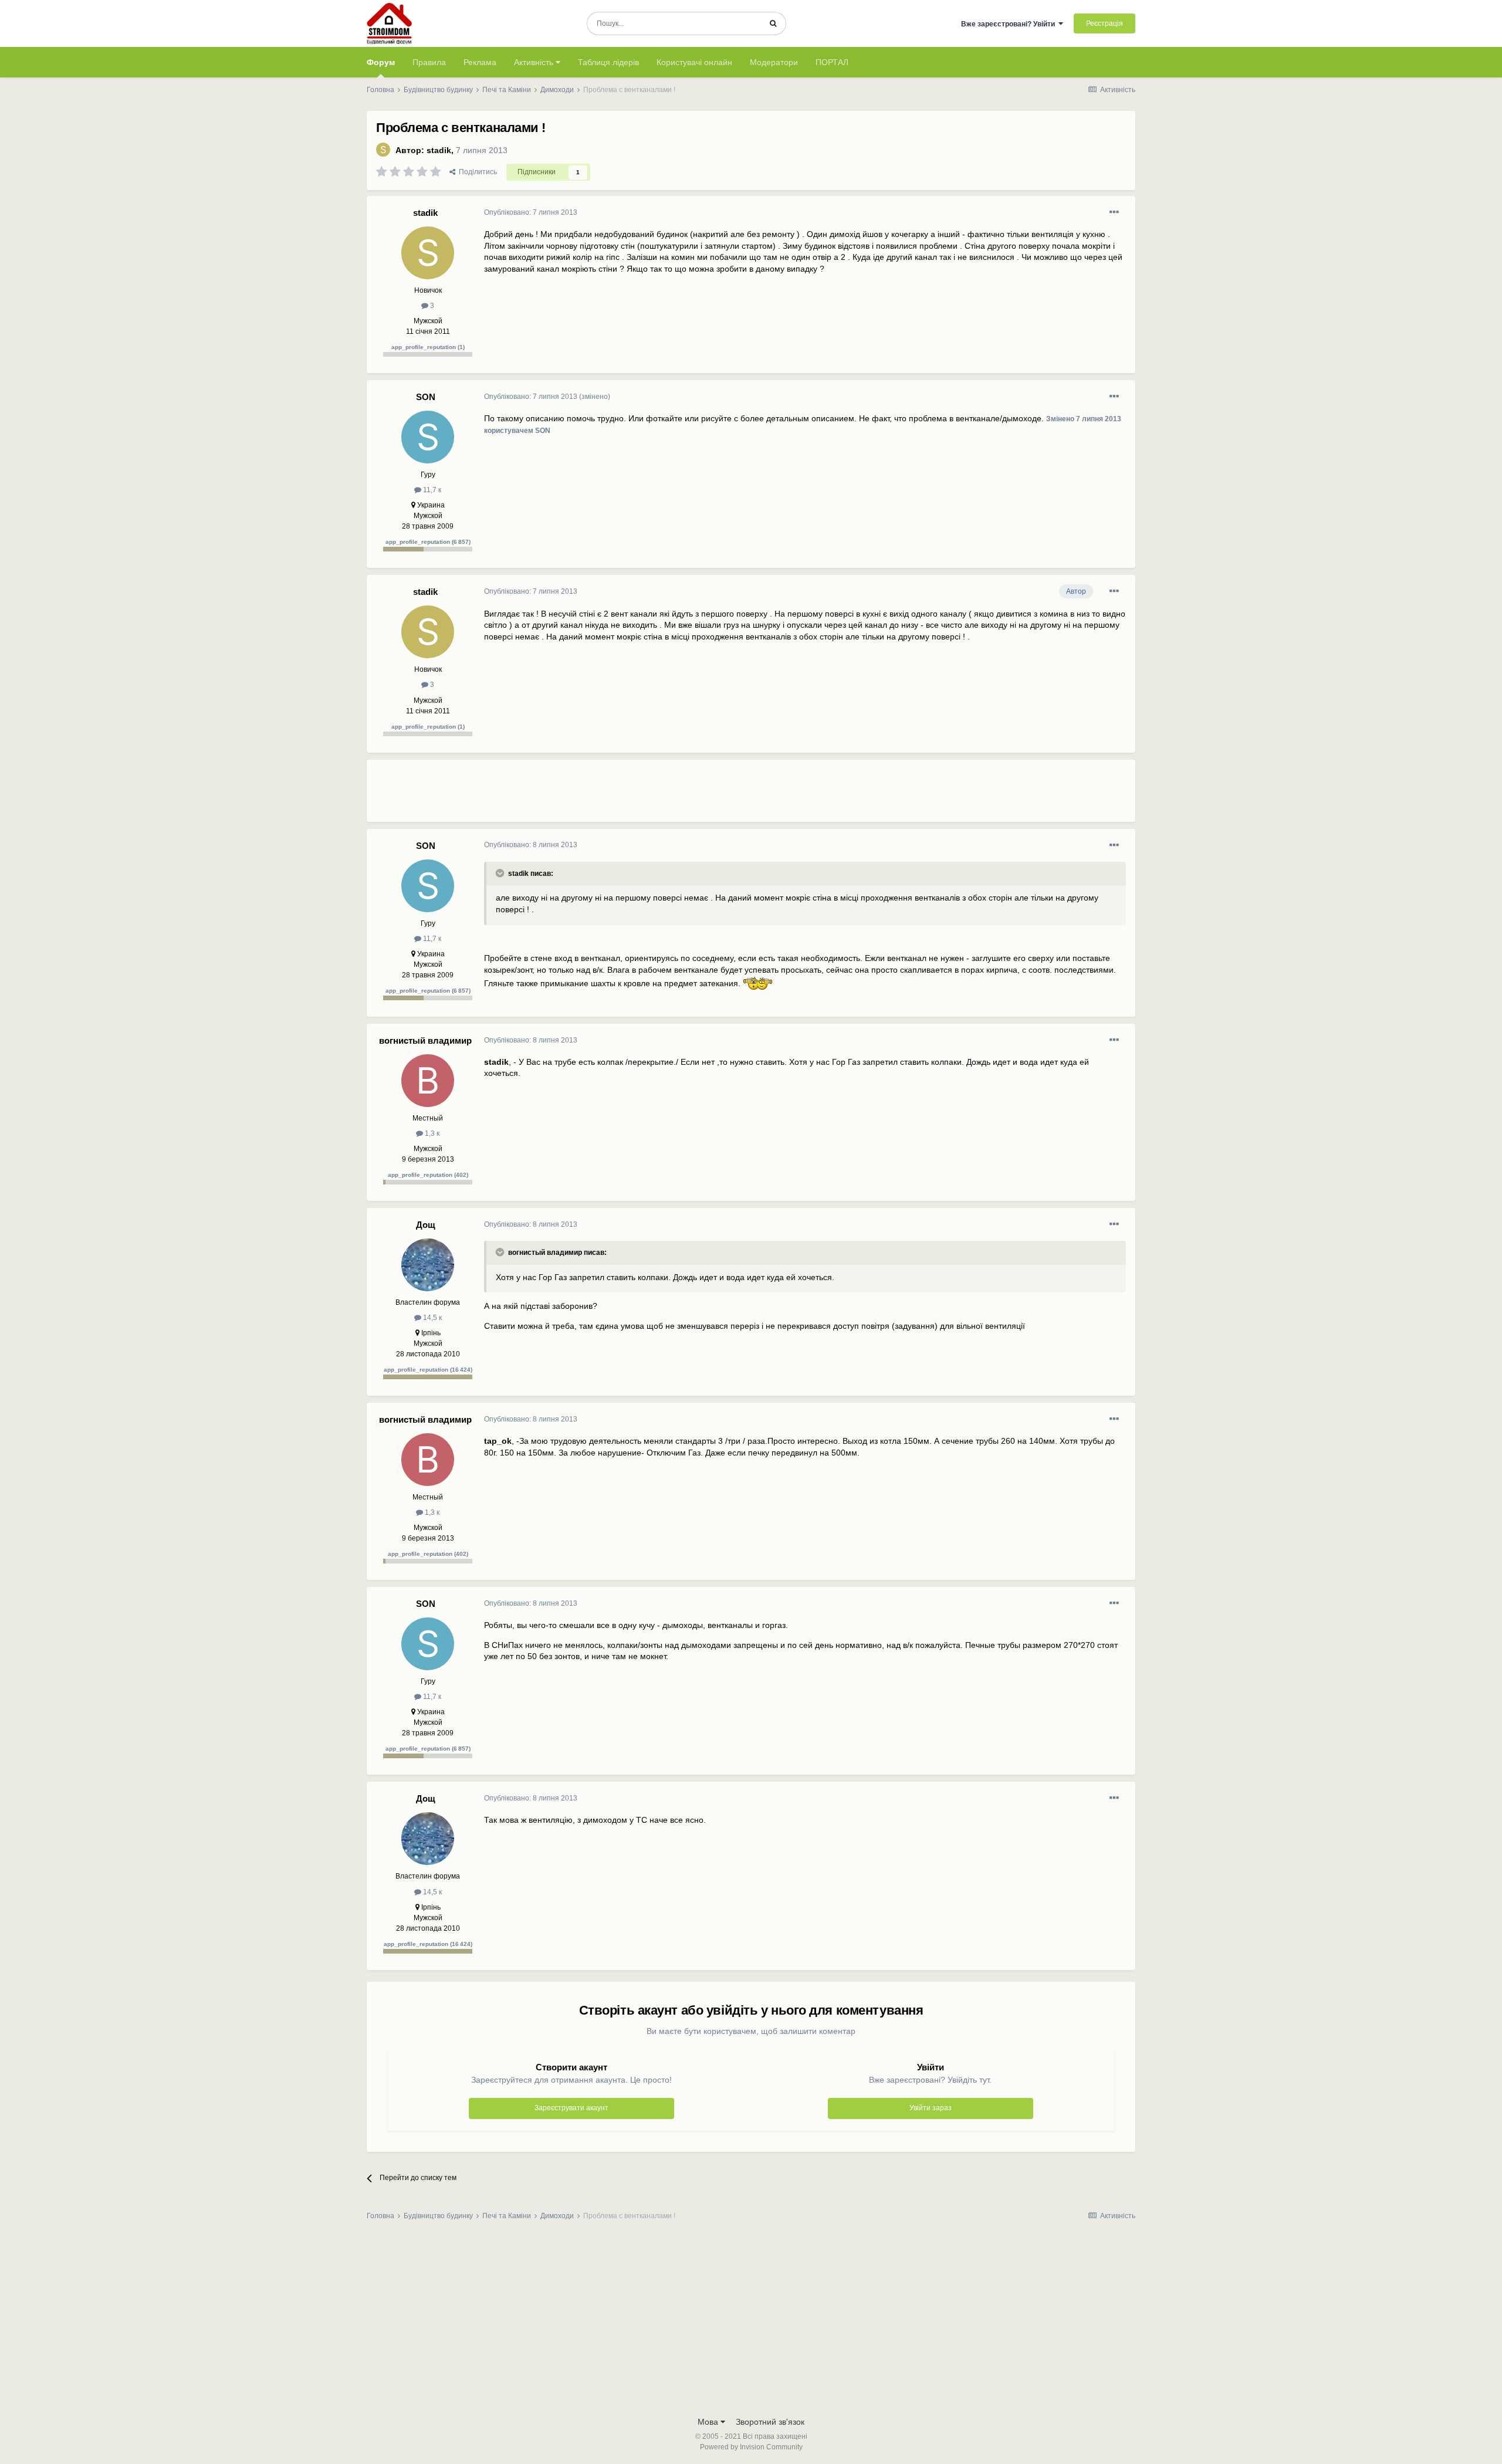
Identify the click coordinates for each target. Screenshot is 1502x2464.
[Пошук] (773, 23)
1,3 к (431, 1133)
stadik (439, 150)
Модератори (774, 62)
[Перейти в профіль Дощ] (428, 1265)
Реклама (480, 62)
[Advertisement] (698, 796)
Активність (535, 62)
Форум (381, 62)
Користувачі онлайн (694, 62)
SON (426, 397)
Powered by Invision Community (751, 2447)
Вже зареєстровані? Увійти (1010, 24)
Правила (429, 62)
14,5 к (432, 1318)
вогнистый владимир (425, 1040)
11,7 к (431, 490)
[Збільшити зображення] (758, 983)
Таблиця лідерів (608, 62)
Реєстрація (1104, 23)
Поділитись (476, 172)
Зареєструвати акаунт (571, 2108)
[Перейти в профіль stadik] (383, 150)
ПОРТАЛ (832, 62)
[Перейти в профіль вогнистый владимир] (428, 1081)
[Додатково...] (1114, 212)
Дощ (426, 1225)
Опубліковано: (531, 212)
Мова (709, 2422)
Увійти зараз (931, 2108)
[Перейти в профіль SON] (428, 437)
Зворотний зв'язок (770, 2422)
